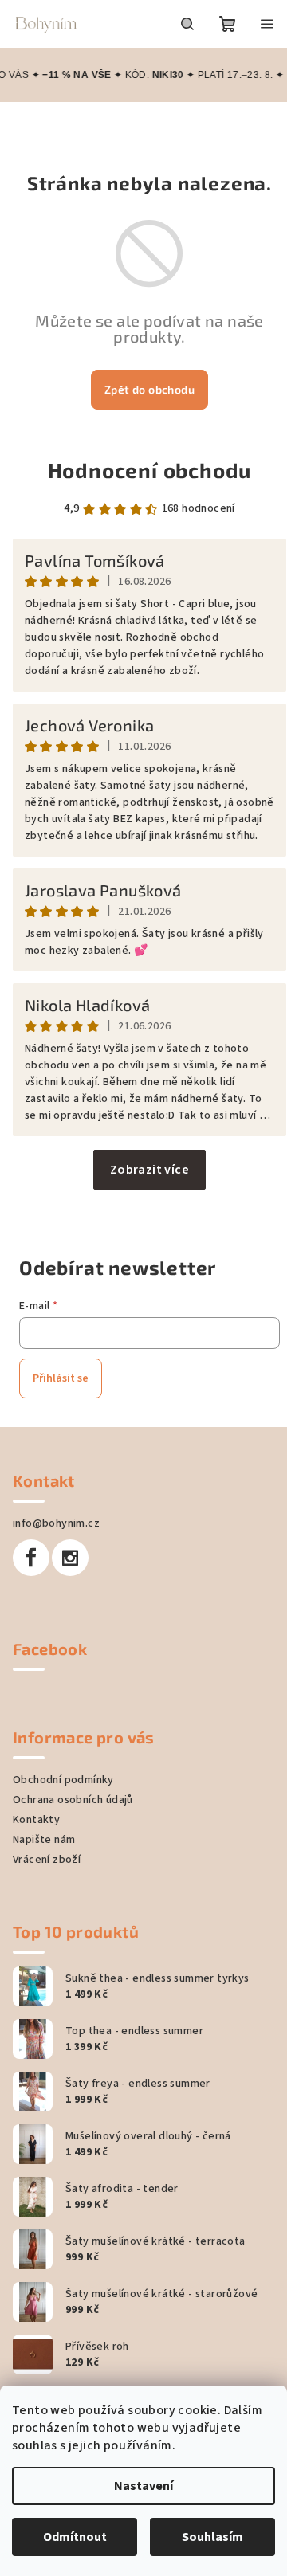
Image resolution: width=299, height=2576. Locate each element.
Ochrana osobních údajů (73, 1800)
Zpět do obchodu (149, 389)
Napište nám (44, 1840)
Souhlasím (212, 2537)
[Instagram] (70, 1558)
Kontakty (36, 1820)
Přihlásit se (61, 1378)
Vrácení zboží (47, 1860)
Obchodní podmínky (63, 1780)
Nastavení (144, 2486)
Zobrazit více (149, 1170)
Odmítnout (75, 2537)
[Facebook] (31, 1558)
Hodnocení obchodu (150, 470)
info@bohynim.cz (56, 1523)
